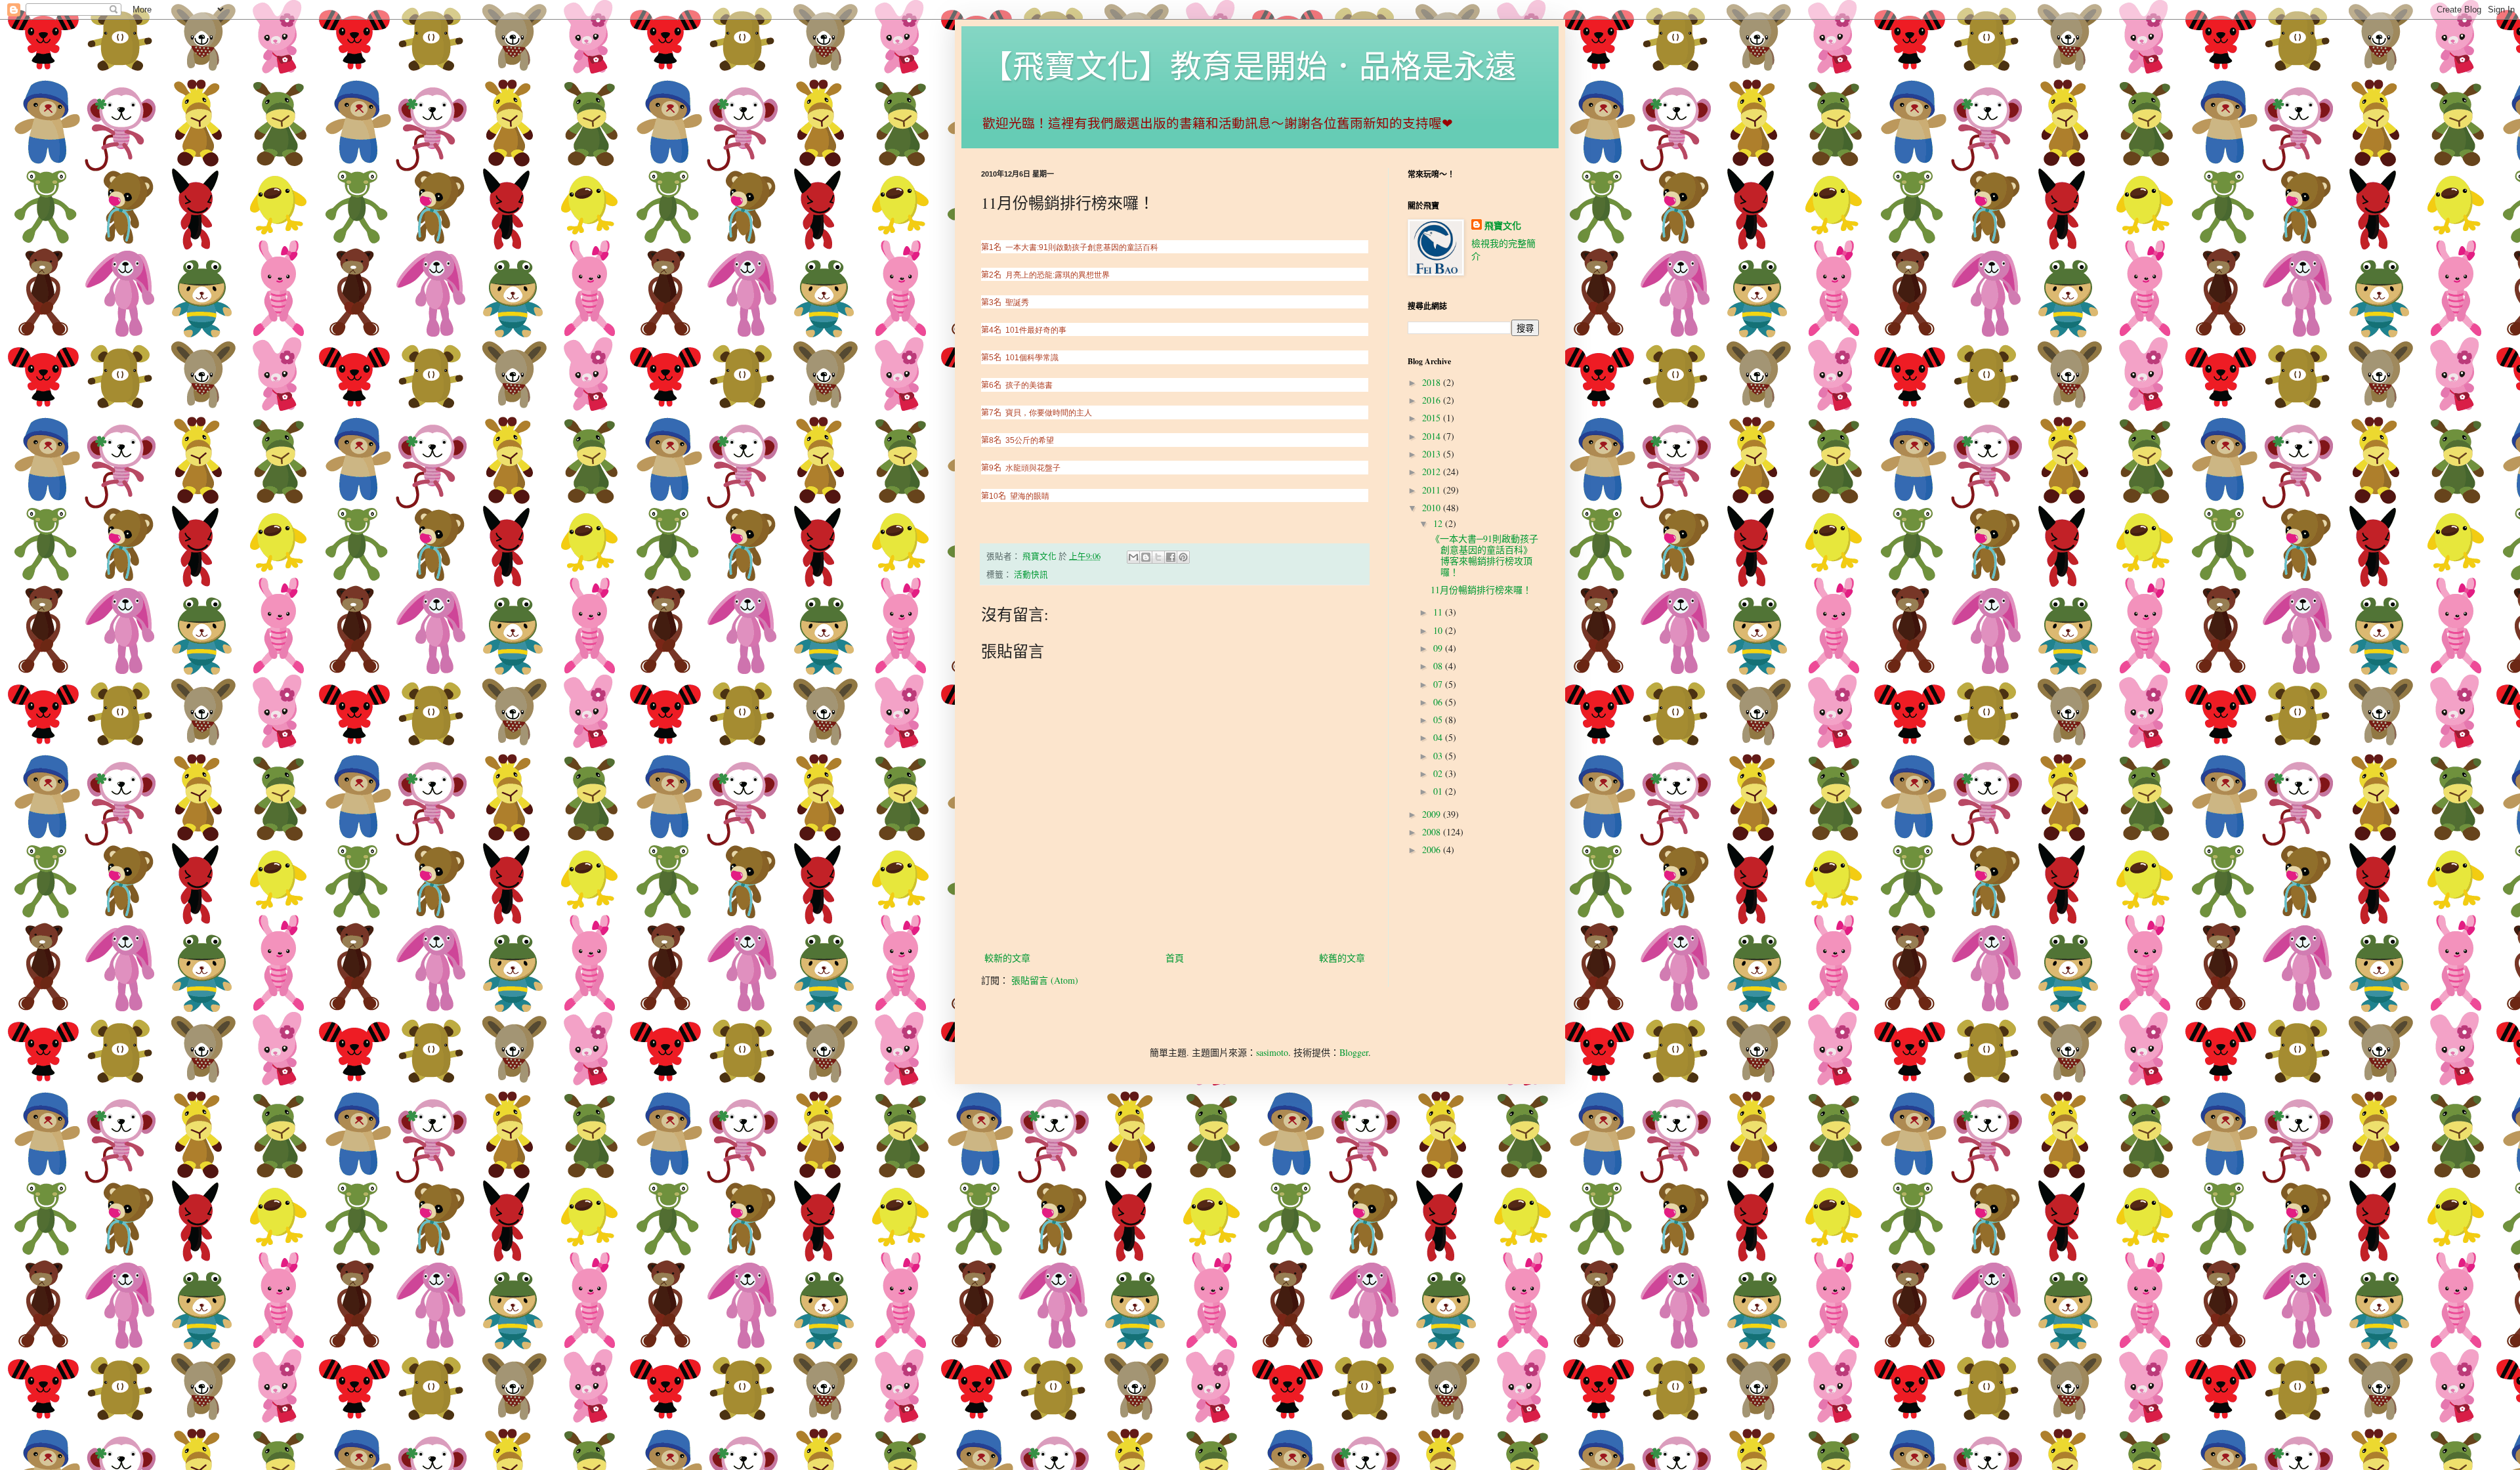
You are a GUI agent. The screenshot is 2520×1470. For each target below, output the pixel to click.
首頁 (1175, 958)
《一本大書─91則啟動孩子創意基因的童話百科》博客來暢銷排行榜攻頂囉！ (1484, 555)
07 (1439, 684)
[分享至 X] (1158, 557)
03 (1439, 756)
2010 (1433, 508)
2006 (1433, 850)
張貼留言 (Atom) (1045, 980)
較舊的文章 (1342, 958)
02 (1439, 773)
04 (1439, 737)
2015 (1433, 418)
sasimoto (1272, 1052)
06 (1439, 702)
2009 (1433, 814)
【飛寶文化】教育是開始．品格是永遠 (1249, 65)
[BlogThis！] (1146, 557)
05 (1439, 720)
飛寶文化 (1503, 226)
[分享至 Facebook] (1171, 557)
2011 (1433, 490)
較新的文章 (1007, 958)
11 (1439, 612)
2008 (1433, 832)
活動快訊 (1031, 575)
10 (1439, 630)
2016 (1433, 400)
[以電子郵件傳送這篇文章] (1133, 557)
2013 (1433, 454)
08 (1439, 666)
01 (1439, 791)
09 (1439, 648)
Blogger (1354, 1052)
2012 (1433, 472)
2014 (1433, 436)
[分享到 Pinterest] (1183, 557)
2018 (1433, 382)
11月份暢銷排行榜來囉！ (1481, 590)
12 (1439, 523)
